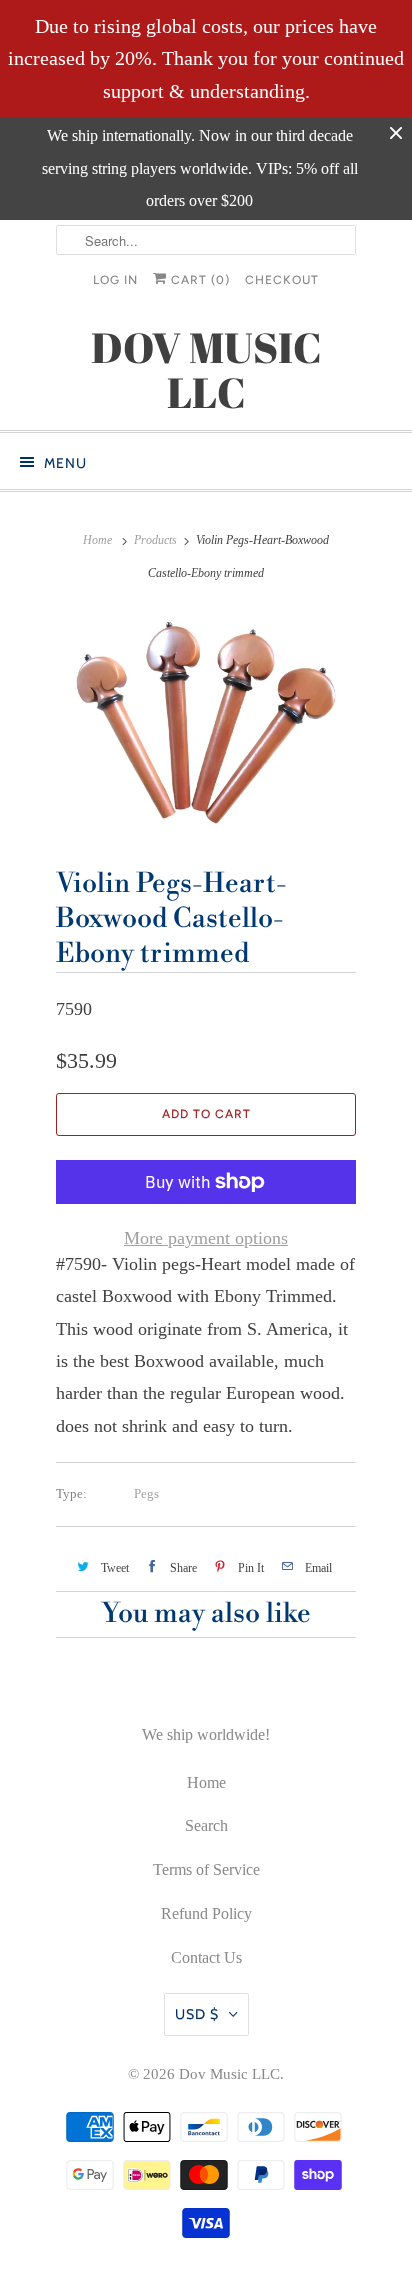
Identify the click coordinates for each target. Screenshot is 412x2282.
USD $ (197, 2014)
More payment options (206, 1238)
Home (206, 1782)
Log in (115, 280)
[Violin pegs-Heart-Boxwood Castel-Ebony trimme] (206, 722)
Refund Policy (206, 1913)
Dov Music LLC (229, 2074)
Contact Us (206, 1957)
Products (155, 540)
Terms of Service (206, 1869)
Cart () (198, 280)
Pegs (146, 1493)
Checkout (282, 280)
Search (206, 1825)
